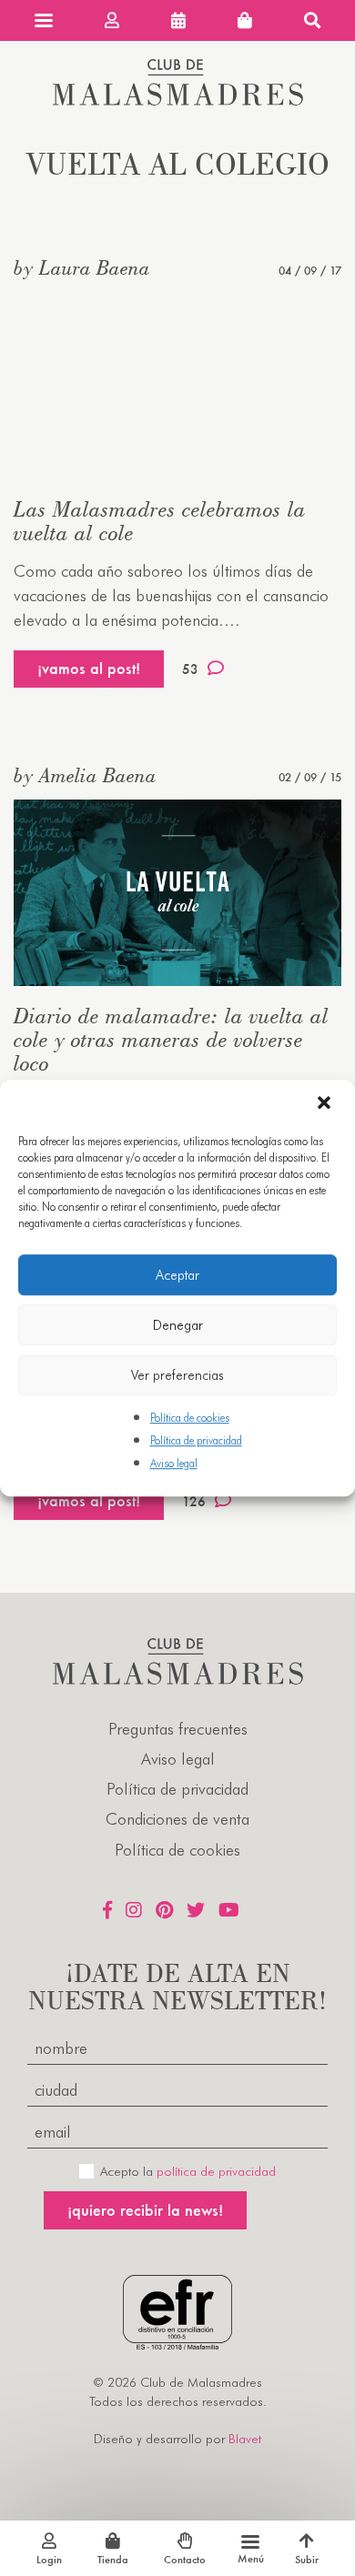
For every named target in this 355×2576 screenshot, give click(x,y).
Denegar (178, 1325)
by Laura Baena (82, 267)
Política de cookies (190, 1418)
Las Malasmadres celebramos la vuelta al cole (160, 521)
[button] (326, 1104)
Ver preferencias (177, 1375)
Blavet (245, 2439)
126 (194, 1501)
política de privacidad (216, 2171)
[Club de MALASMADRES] (178, 100)
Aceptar (177, 1275)
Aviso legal (174, 1464)
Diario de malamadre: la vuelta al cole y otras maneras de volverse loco (171, 1039)
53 (190, 669)
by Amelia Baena (85, 775)
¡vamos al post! (89, 668)
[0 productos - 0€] (245, 20)
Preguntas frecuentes (178, 1729)
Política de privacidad (196, 1440)
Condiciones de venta (177, 1819)
